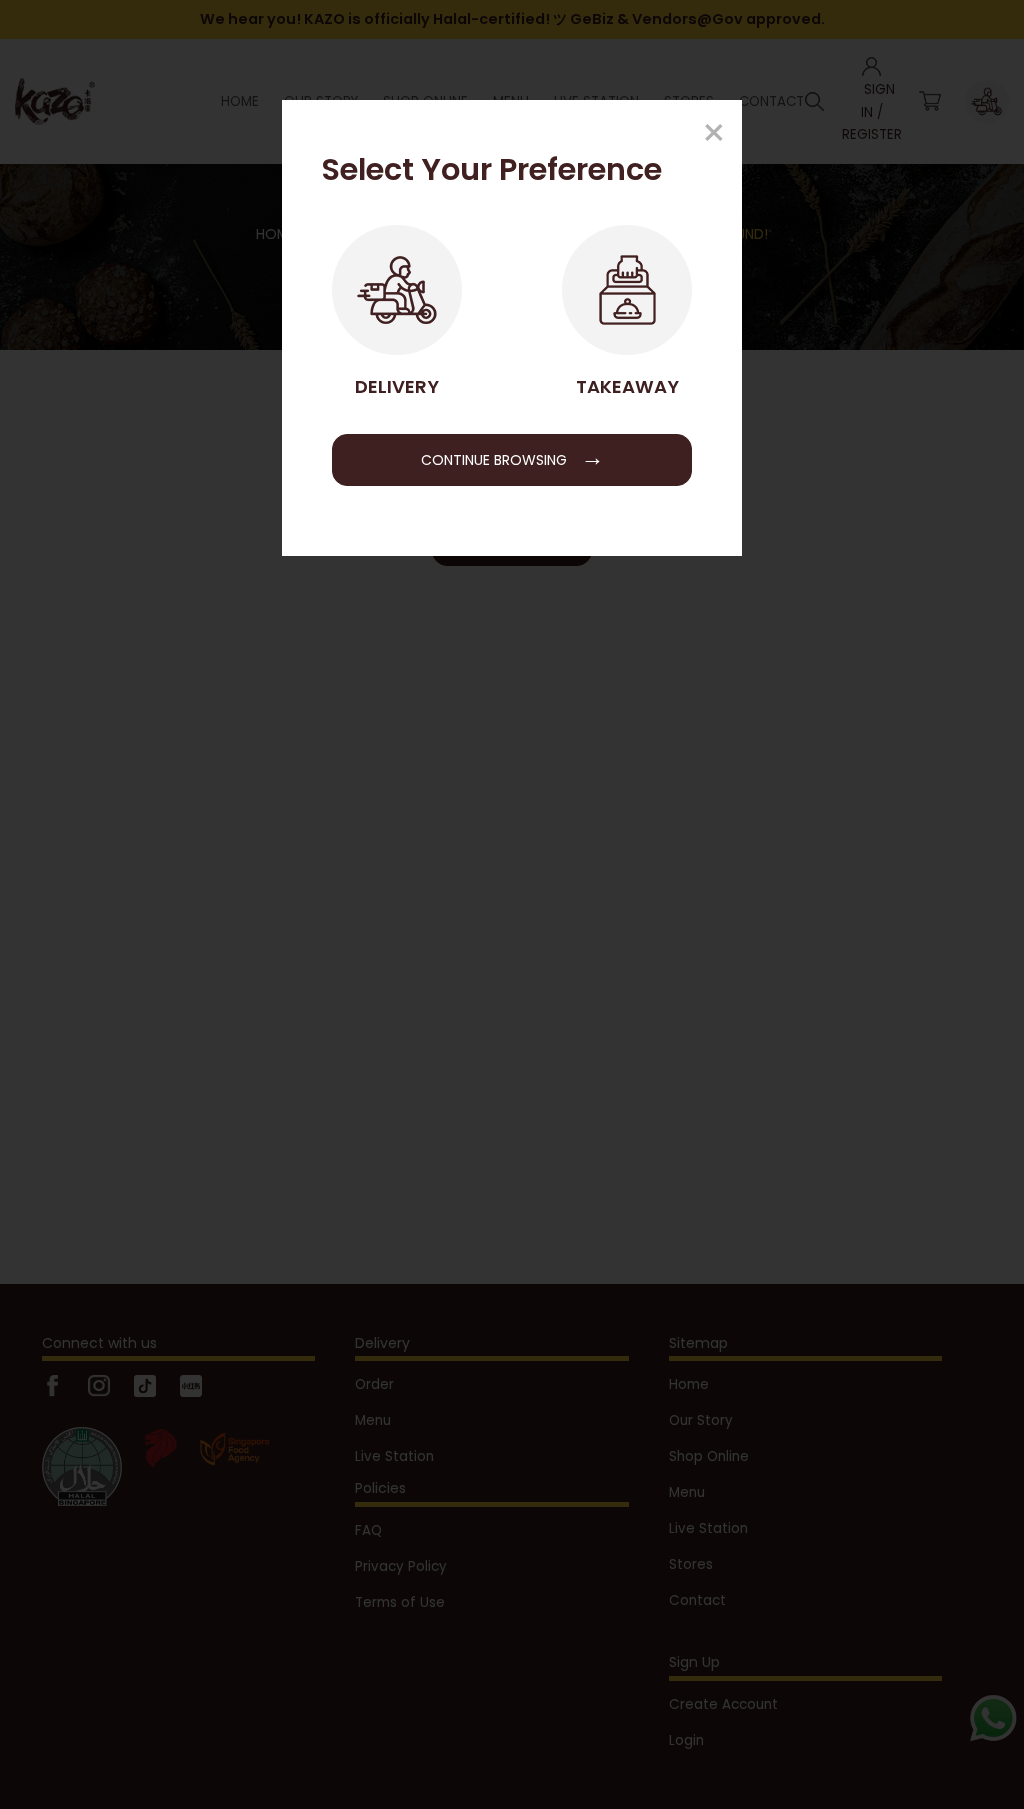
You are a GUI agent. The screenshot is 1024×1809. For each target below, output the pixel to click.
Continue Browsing (512, 457)
